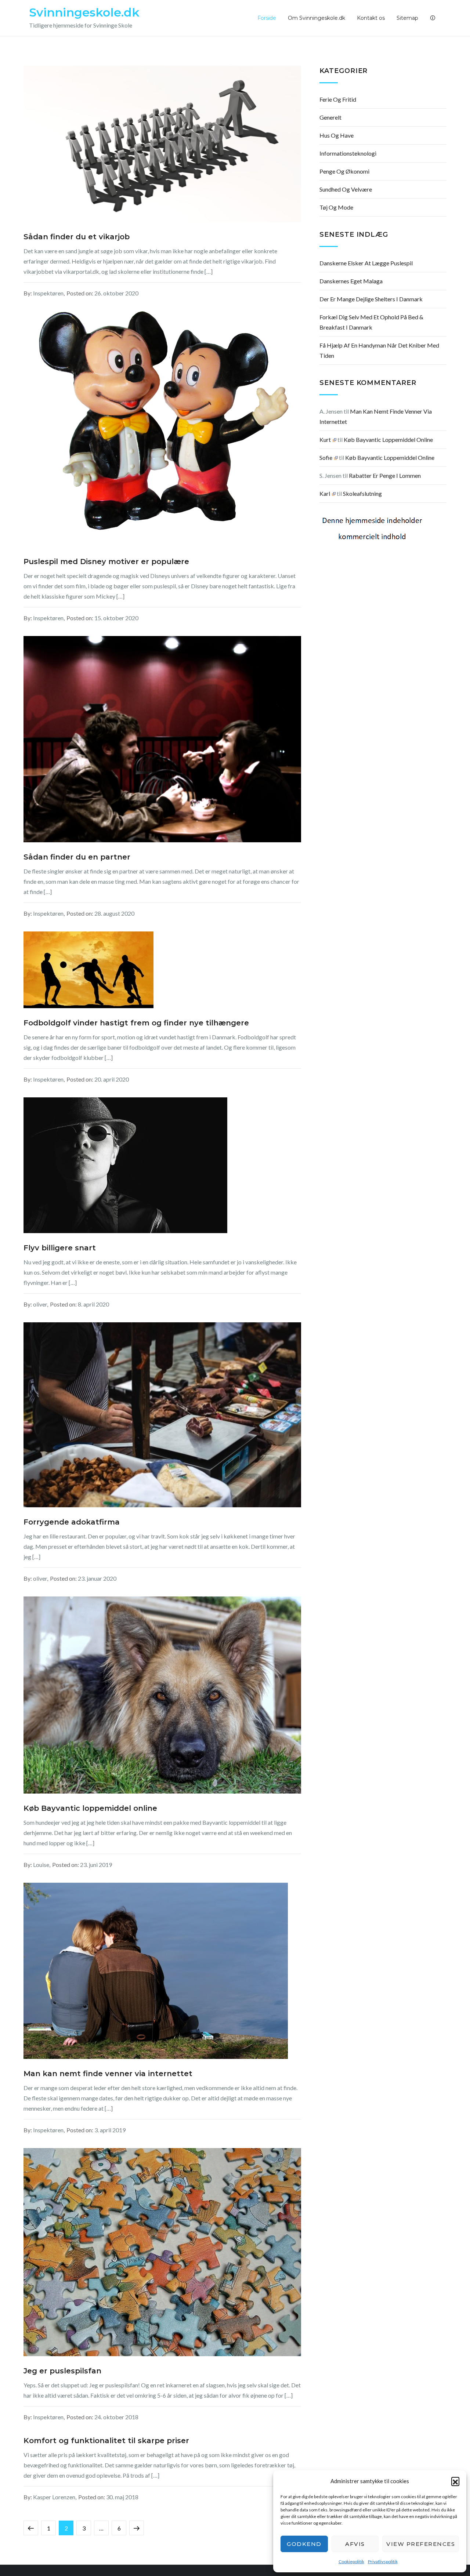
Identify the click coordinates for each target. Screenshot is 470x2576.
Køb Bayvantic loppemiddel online (90, 1808)
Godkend (304, 2544)
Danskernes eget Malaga (351, 281)
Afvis (355, 2544)
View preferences (421, 2544)
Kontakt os (371, 18)
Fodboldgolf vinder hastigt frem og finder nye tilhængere (136, 1023)
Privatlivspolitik (383, 2562)
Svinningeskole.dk (84, 12)
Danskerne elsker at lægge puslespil (366, 263)
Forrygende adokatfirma (72, 1522)
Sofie (326, 457)
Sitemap (407, 18)
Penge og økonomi (344, 171)
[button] (455, 2481)
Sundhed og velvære (346, 189)
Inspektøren (48, 293)
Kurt (325, 439)
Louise (41, 1865)
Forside (267, 18)
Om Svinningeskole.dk (317, 18)
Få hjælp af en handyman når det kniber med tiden (379, 350)
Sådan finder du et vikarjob (77, 237)
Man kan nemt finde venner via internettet (108, 2074)
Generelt (330, 117)
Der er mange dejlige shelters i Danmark (371, 299)
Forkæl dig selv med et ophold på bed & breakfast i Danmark (371, 322)
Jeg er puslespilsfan (62, 2371)
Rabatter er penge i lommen (385, 475)
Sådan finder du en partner (77, 857)
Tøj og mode (336, 207)
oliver (40, 1304)
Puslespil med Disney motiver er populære (106, 562)
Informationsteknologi (348, 153)
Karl (325, 493)
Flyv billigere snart (60, 1248)
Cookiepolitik (351, 2562)
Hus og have (337, 135)
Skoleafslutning (362, 493)
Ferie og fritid (338, 99)
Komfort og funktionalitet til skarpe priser (106, 2441)
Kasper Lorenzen (54, 2497)
